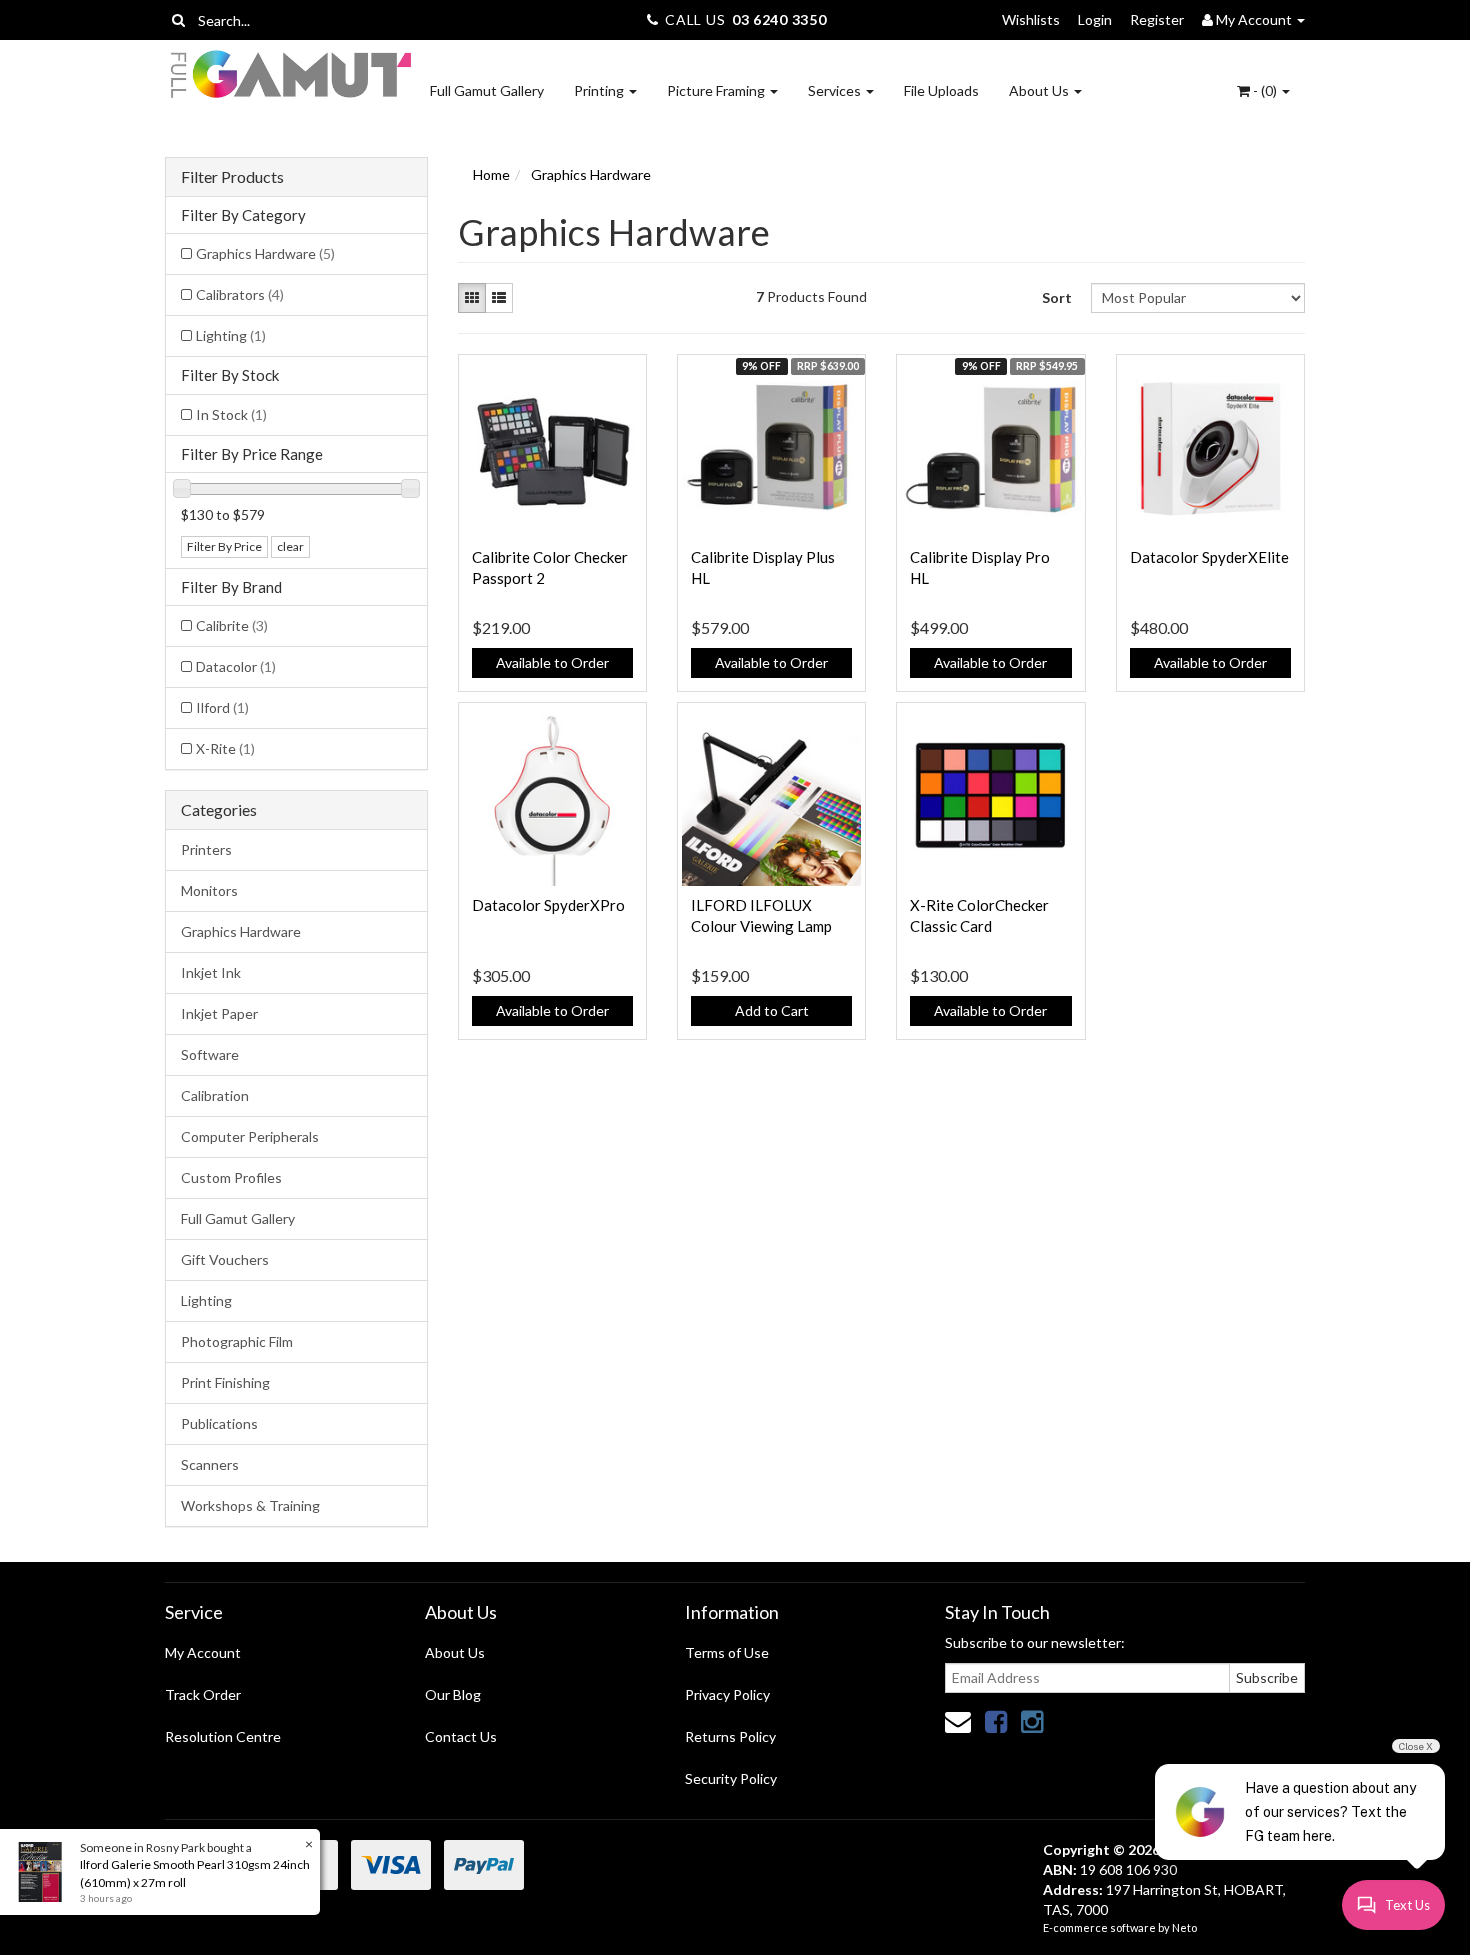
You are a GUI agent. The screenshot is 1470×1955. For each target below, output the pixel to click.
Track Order (203, 1694)
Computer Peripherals (250, 1136)
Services (836, 90)
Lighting (231, 335)
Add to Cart (772, 1010)
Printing (600, 90)
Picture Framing (717, 90)
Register (1157, 19)
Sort (1057, 297)
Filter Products (232, 177)
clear (290, 546)
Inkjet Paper (219, 1013)
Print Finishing (225, 1382)
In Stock (231, 414)
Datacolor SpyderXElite (1209, 557)
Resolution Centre (223, 1736)
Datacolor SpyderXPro (548, 905)
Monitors (209, 890)
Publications (219, 1423)
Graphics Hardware (265, 253)
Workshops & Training (250, 1505)
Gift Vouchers (225, 1259)
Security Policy (731, 1778)
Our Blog (453, 1694)
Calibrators (240, 294)
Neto (1184, 1927)
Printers (206, 849)
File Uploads (941, 90)
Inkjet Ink (211, 972)
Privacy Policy (727, 1694)
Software (210, 1054)
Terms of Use (727, 1652)
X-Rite (225, 748)
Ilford (222, 707)
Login (1095, 19)
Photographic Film (237, 1341)
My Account (203, 1652)
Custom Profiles (231, 1177)
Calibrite (232, 625)
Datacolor (236, 666)
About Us (1040, 90)
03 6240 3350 (779, 19)
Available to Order (552, 662)
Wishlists (1031, 19)
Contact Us (461, 1736)
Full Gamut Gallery (487, 90)
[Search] (178, 20)
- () (1265, 90)
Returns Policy (730, 1736)
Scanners (210, 1464)
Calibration (215, 1095)
